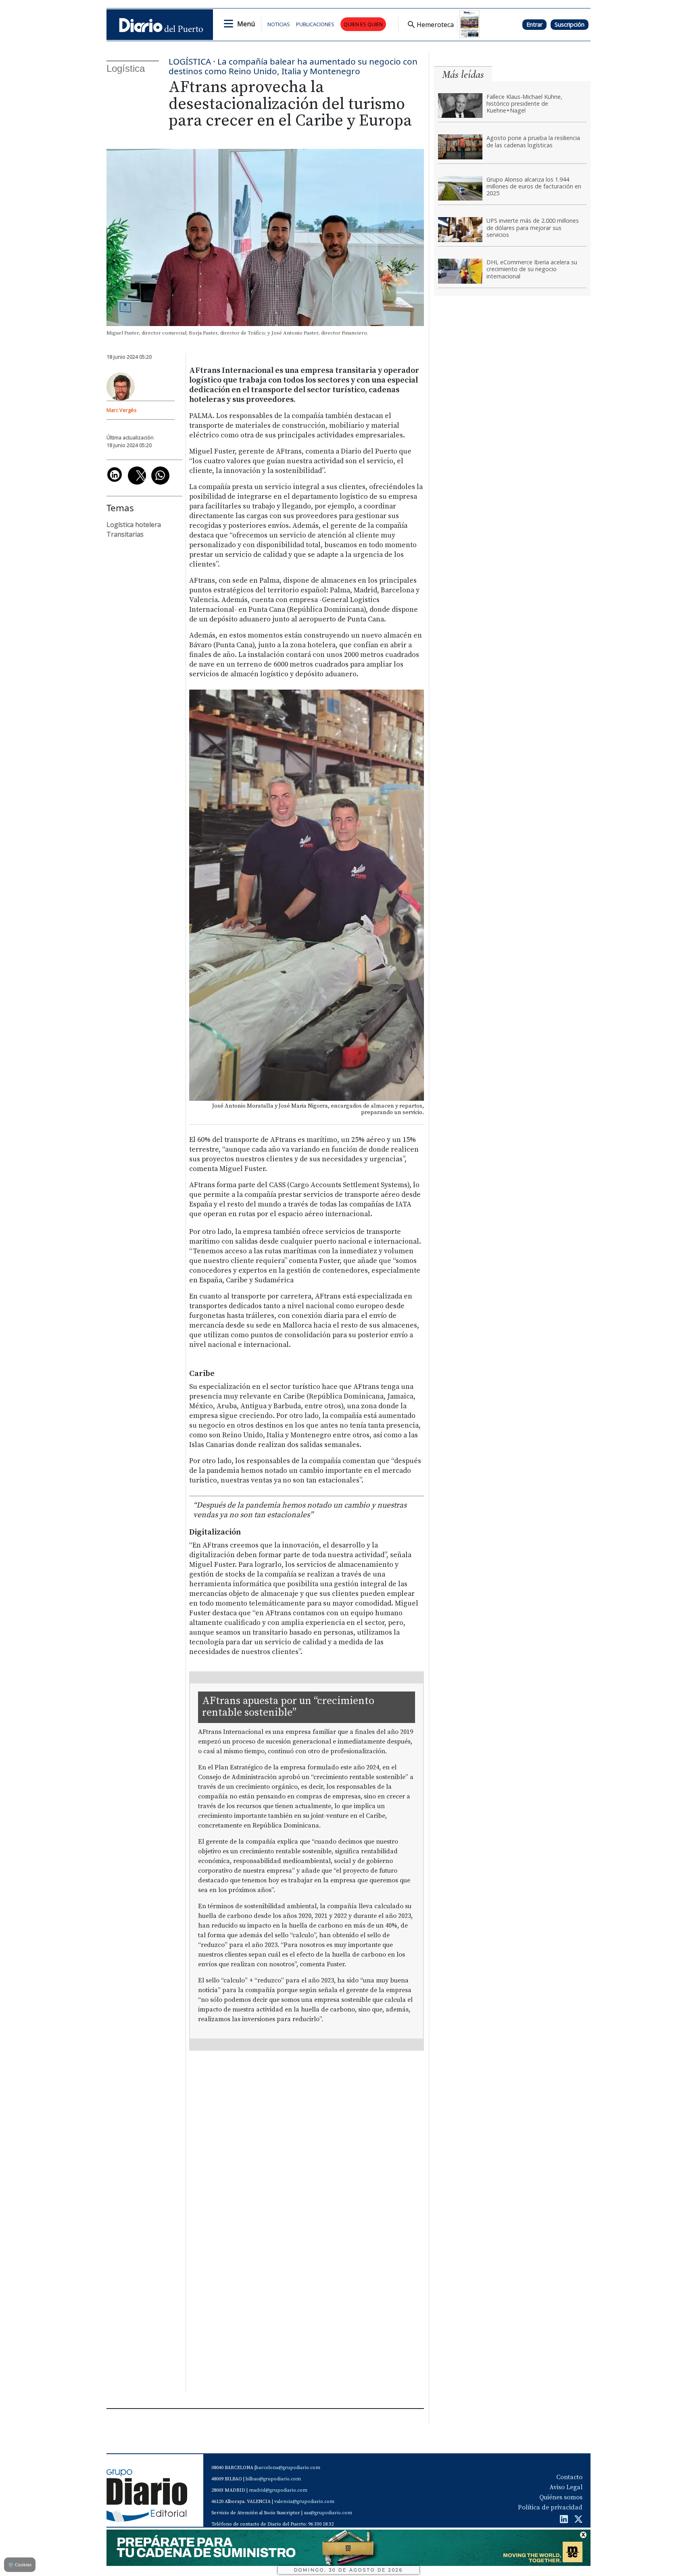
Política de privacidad (550, 2507)
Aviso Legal (566, 2487)
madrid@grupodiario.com (278, 2490)
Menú (246, 24)
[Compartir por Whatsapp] (160, 476)
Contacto (569, 2477)
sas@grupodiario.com (328, 2513)
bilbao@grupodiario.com (273, 2479)
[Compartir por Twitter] (137, 476)
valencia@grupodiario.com (304, 2502)
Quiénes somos (561, 2497)
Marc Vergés (122, 410)
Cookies (20, 2564)
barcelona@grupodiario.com (288, 2468)
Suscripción (570, 24)
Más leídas (463, 74)
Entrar (534, 24)
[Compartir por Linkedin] (115, 475)
